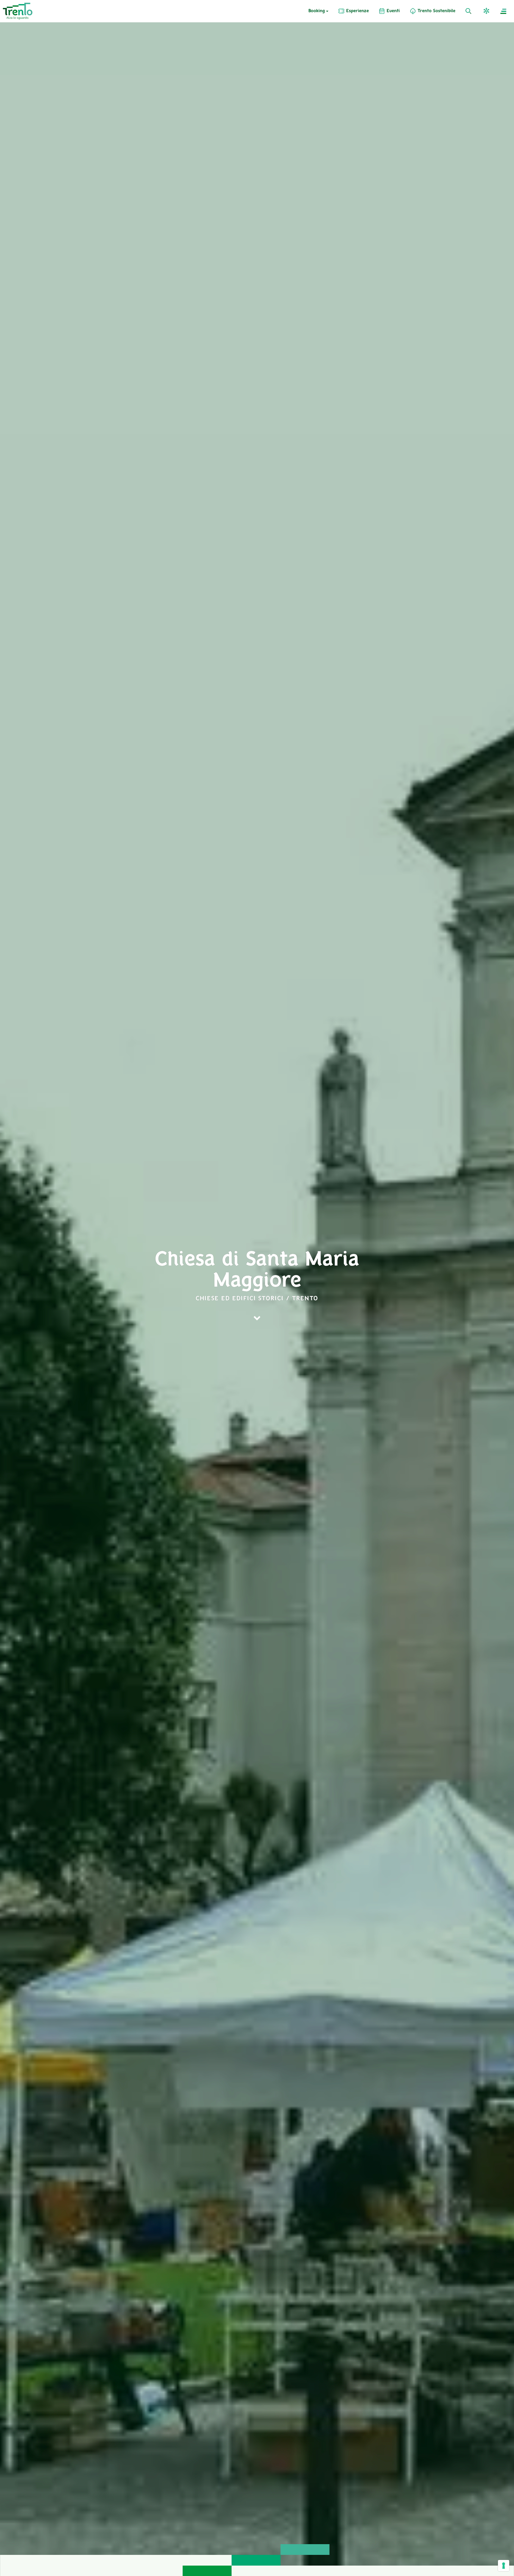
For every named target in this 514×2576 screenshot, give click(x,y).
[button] (487, 11)
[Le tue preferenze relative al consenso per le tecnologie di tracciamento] (504, 2566)
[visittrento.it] (18, 11)
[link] (353, 11)
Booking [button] (317, 11)
